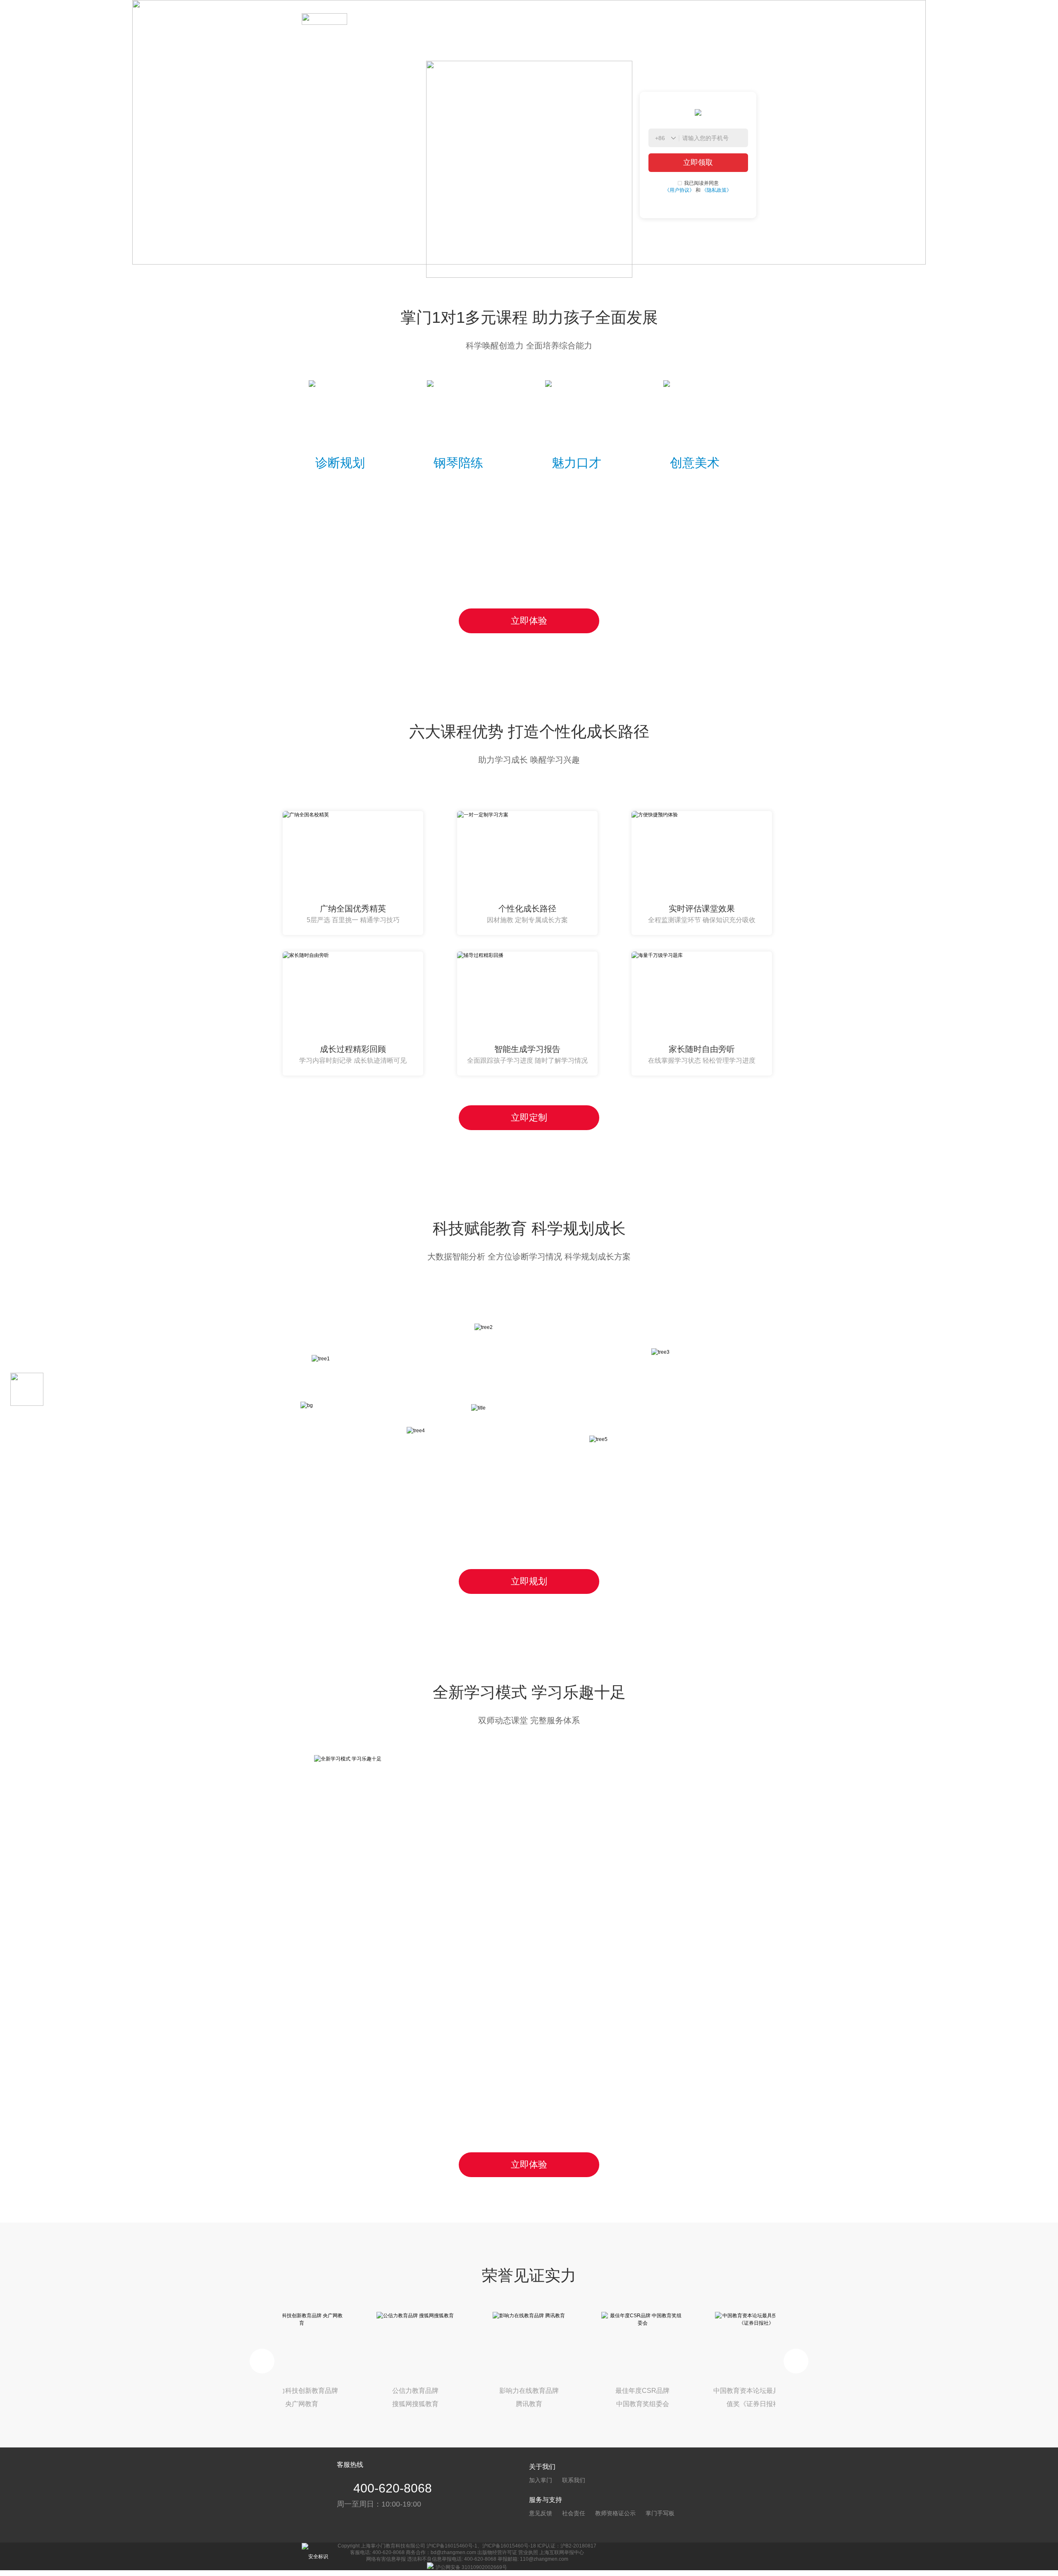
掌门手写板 (660, 2513)
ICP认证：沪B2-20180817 (567, 2546)
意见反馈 (541, 2513)
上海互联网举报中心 (562, 2552)
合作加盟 (455, 19)
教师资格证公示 (615, 2513)
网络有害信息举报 (386, 2559)
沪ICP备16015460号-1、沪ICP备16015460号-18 (481, 2546)
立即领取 (698, 162)
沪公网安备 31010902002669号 (471, 2567)
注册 (741, 19)
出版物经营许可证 (497, 2552)
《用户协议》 (679, 190)
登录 (703, 19)
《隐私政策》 (717, 190)
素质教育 (416, 19)
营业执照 (528, 2552)
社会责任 (574, 2513)
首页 (384, 19)
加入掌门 (541, 2480)
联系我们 (574, 2480)
